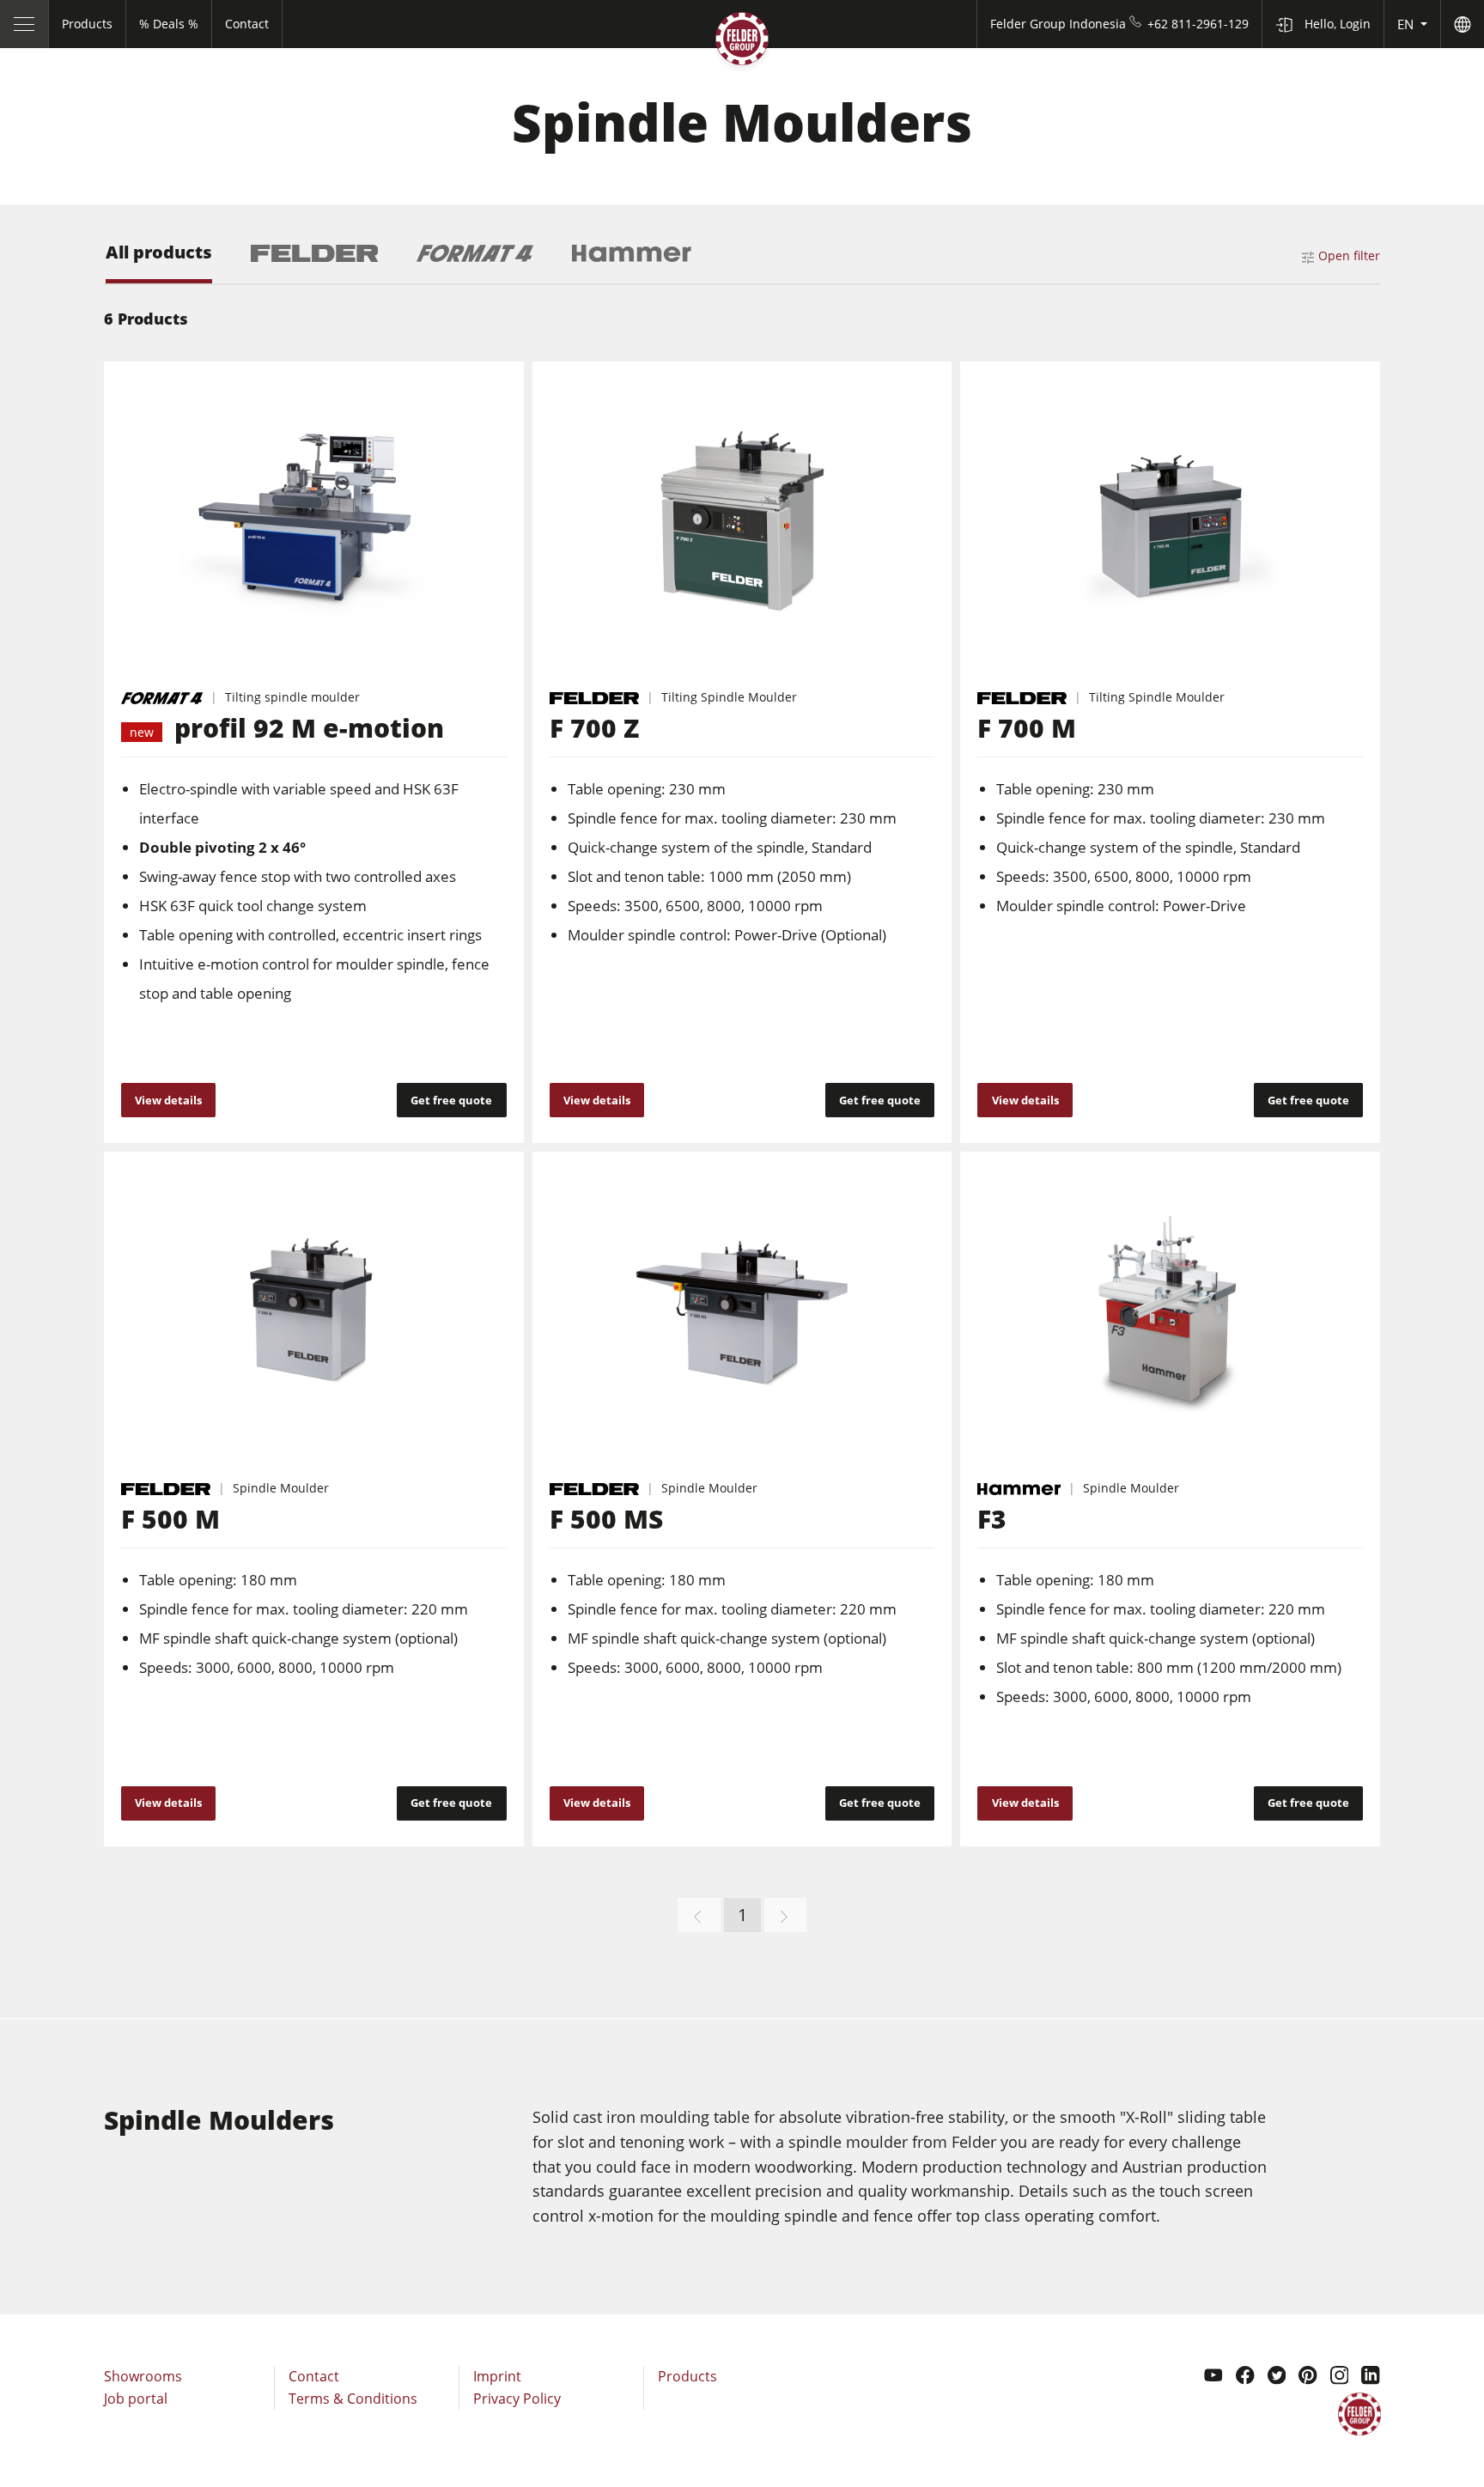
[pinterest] (1308, 2377)
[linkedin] (1371, 2377)
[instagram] (1340, 2377)
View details (168, 1100)
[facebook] (1245, 2377)
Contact (314, 2376)
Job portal (136, 2399)
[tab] (159, 263)
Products (687, 2376)
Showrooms (143, 2376)
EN (1407, 24)
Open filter (1349, 255)
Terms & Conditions (353, 2399)
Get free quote (451, 1100)
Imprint (497, 2376)
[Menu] (24, 24)
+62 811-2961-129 (1198, 24)
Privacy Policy (517, 2399)
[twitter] (1277, 2377)
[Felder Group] (742, 42)
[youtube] (1213, 2377)
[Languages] (1462, 24)
